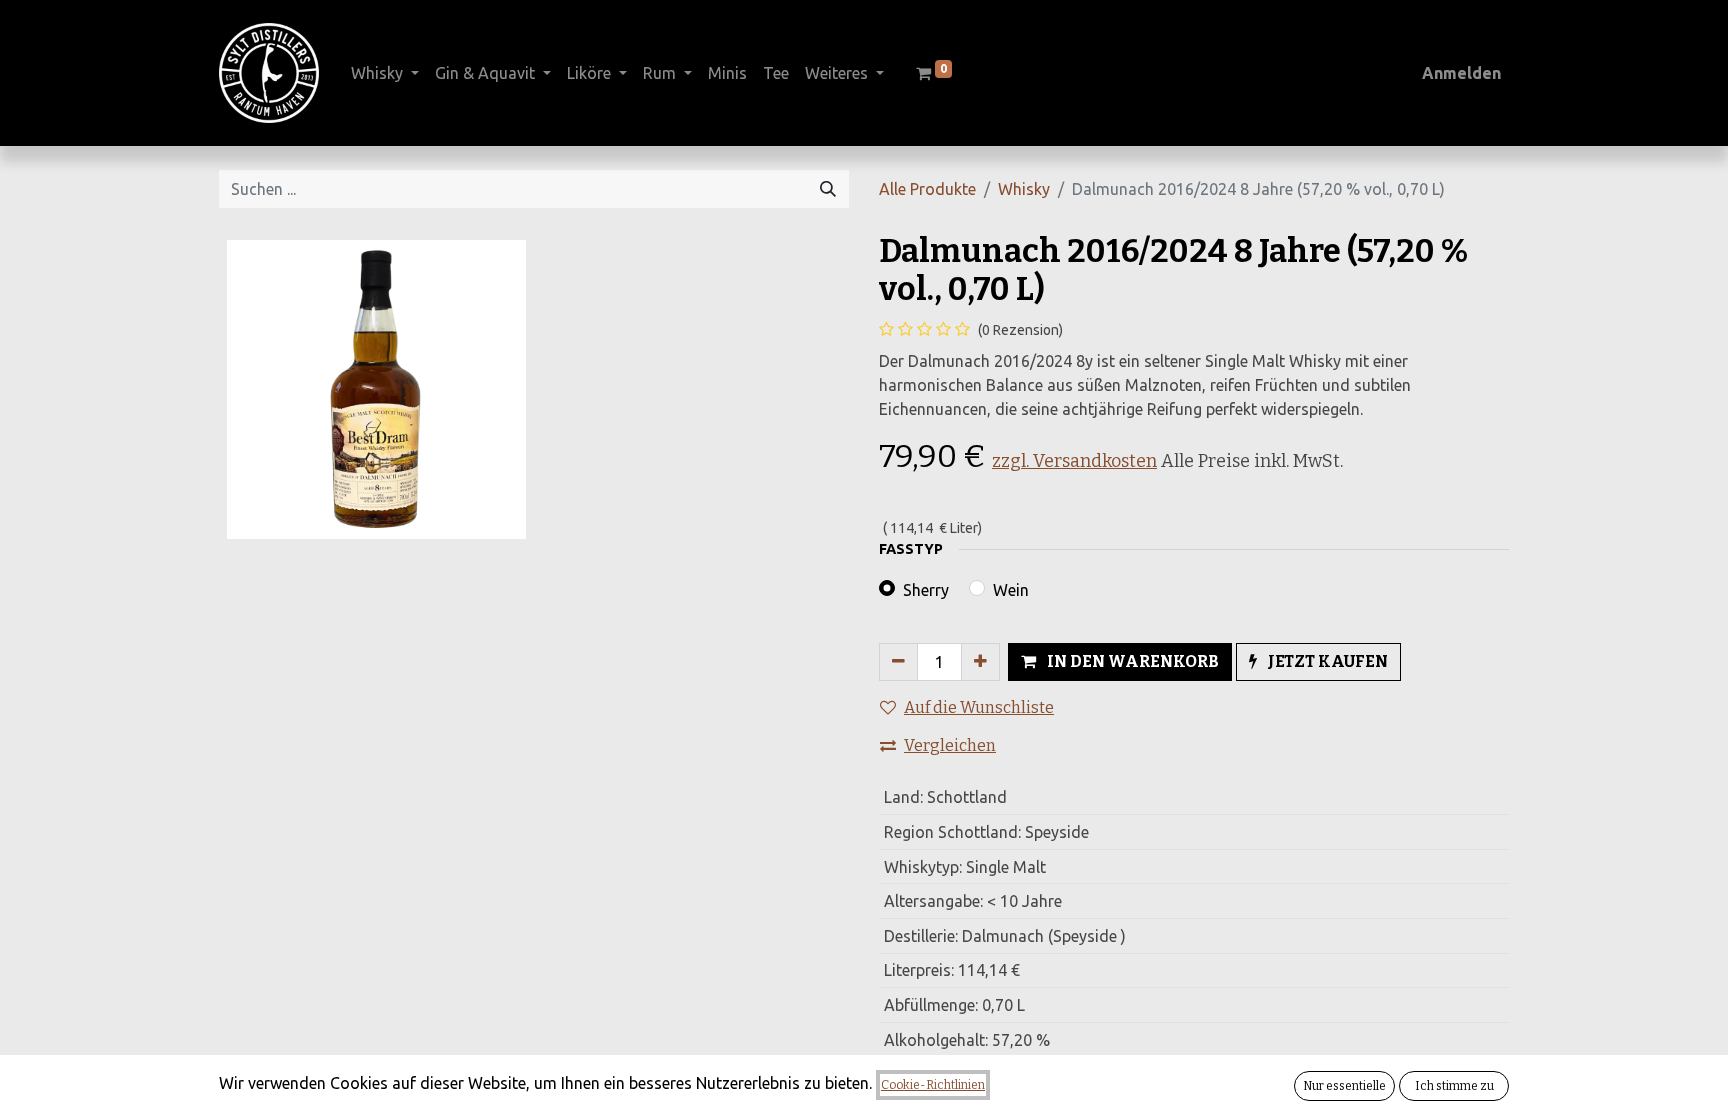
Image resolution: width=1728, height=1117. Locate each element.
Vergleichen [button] (950, 745)
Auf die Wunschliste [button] (979, 707)
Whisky (1024, 189)
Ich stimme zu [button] (1454, 1086)
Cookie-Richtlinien (933, 1085)
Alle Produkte (927, 189)
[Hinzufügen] (980, 662)
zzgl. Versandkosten (1074, 461)
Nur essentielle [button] (1344, 1086)
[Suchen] (828, 189)
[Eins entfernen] (898, 662)
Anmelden (1461, 73)
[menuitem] (727, 73)
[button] (1120, 662)
